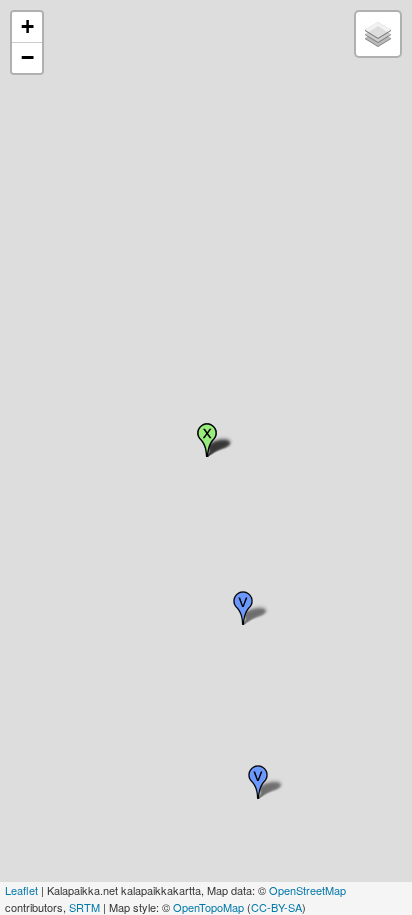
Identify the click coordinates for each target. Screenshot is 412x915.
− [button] (27, 57)
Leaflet (21, 890)
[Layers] (378, 34)
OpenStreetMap (307, 890)
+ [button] (27, 26)
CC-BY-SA (276, 907)
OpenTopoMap (208, 907)
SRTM (84, 907)
